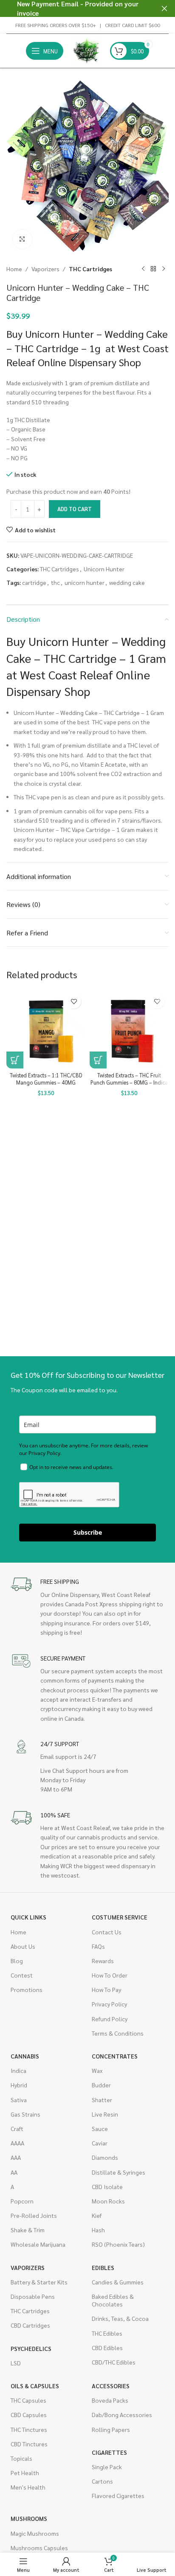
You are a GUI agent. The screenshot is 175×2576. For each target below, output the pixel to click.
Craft (17, 2128)
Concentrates (115, 2056)
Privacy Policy (109, 2004)
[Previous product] (143, 269)
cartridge (34, 582)
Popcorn (22, 2201)
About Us (23, 1946)
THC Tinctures (29, 2429)
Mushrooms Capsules (39, 2548)
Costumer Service (120, 1917)
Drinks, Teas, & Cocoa (120, 2318)
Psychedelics (31, 2348)
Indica (18, 2070)
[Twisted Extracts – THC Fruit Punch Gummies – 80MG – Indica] (129, 1029)
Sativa (19, 2100)
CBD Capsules (29, 2415)
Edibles (103, 2267)
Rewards (103, 1961)
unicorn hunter (85, 582)
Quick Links (28, 1917)
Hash (98, 2230)
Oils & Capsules (35, 2386)
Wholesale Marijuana (38, 2244)
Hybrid (19, 2085)
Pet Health (25, 2473)
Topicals (21, 2458)
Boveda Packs (110, 2400)
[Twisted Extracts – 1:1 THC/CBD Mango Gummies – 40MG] (46, 1029)
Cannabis (25, 2056)
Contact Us (107, 1932)
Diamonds (105, 2157)
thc (55, 582)
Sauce (100, 2128)
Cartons (102, 2481)
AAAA (17, 2143)
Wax (97, 2070)
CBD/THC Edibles (114, 2362)
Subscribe (88, 1532)
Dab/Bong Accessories (122, 2415)
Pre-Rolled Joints (34, 2215)
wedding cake (127, 582)
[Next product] (164, 269)
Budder (101, 2085)
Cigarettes (109, 2452)
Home (14, 269)
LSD (16, 2363)
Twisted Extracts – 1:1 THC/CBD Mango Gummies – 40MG (46, 1079)
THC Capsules (28, 2400)
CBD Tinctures (29, 2444)
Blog (17, 1961)
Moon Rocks (108, 2201)
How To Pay (106, 1989)
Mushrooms (29, 2518)
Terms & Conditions (118, 2033)
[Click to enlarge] (22, 239)
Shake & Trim (28, 2230)
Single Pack (107, 2467)
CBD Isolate (107, 2187)
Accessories (111, 2386)
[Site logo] (87, 50)
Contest (22, 1975)
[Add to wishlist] (74, 1001)
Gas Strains (25, 2114)
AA (14, 2172)
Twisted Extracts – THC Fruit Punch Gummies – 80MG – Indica (129, 1079)
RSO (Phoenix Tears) (118, 2244)
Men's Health (28, 2487)
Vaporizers (45, 269)
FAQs (98, 1946)
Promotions (27, 1989)
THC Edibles (107, 2333)
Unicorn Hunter (104, 569)
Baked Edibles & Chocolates (113, 2300)
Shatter (102, 2100)
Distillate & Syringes (119, 2172)
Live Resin (105, 2114)
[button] (15, 1060)
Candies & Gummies (118, 2282)
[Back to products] (153, 269)
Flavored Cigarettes (118, 2495)
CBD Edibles (107, 2348)
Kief (97, 2215)
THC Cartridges (90, 269)
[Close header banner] (164, 8)
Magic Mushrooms (35, 2533)
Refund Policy (110, 2019)
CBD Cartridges (30, 2325)
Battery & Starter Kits (39, 2282)
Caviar (100, 2143)
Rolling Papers (111, 2429)
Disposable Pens (33, 2296)
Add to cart (75, 509)
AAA (16, 2157)
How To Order (110, 1975)
